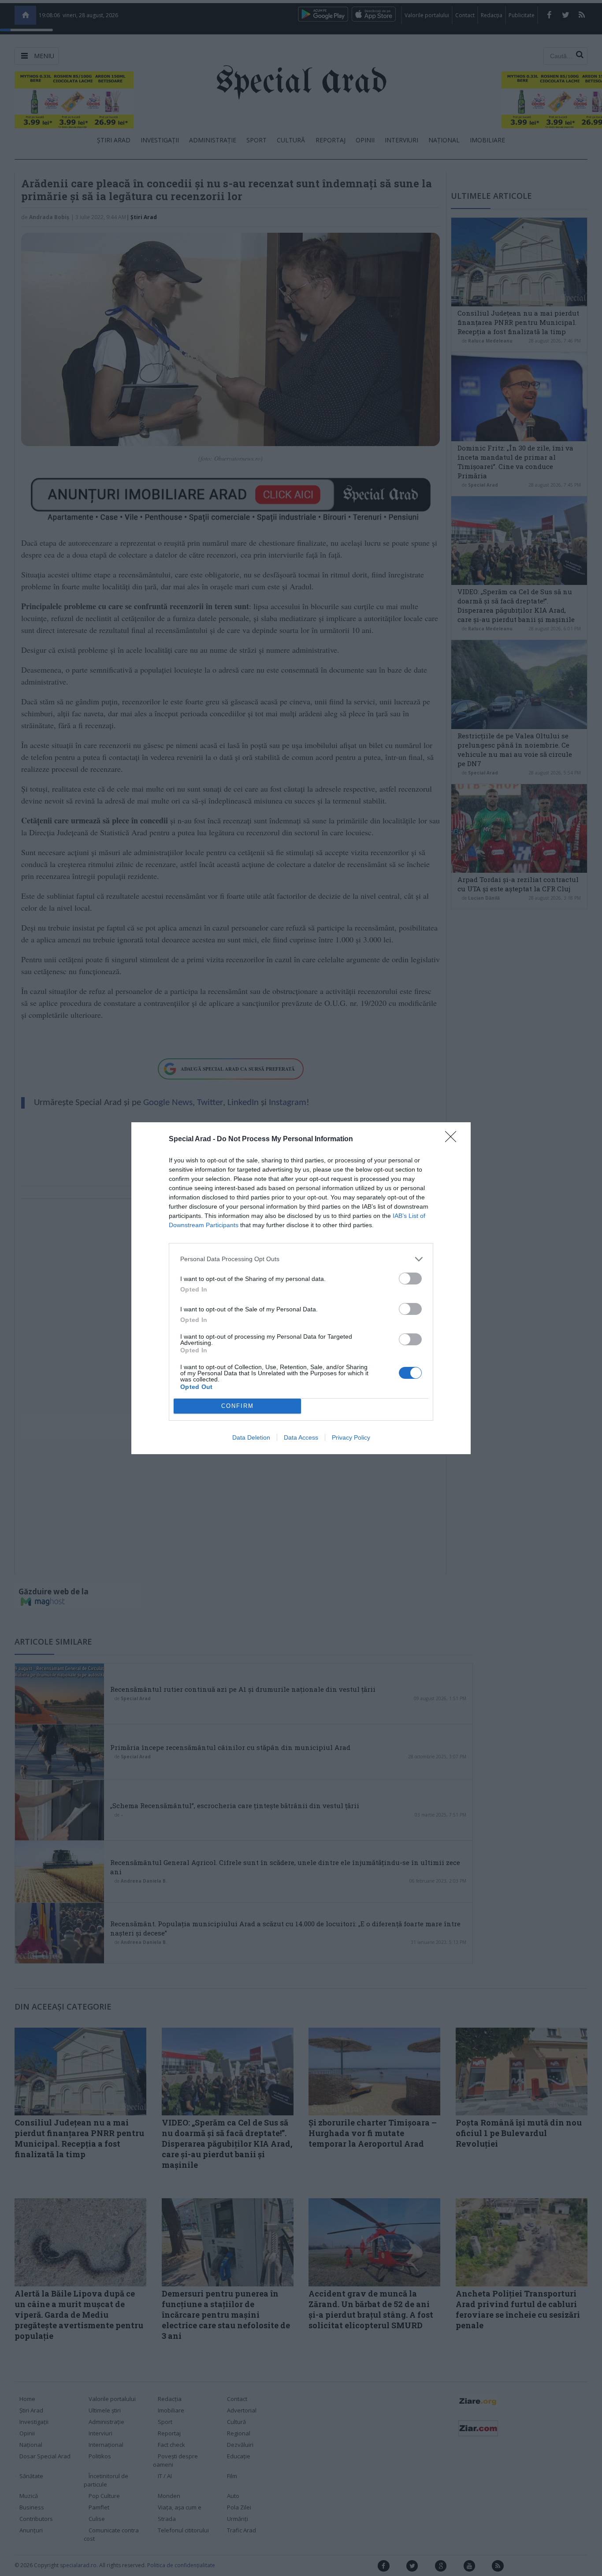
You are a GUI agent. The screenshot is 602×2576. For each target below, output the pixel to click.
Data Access (301, 1437)
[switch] (410, 1279)
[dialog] (301, 1288)
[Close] (453, 1139)
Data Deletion (251, 1437)
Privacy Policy (351, 1437)
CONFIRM (238, 1406)
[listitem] (301, 1259)
